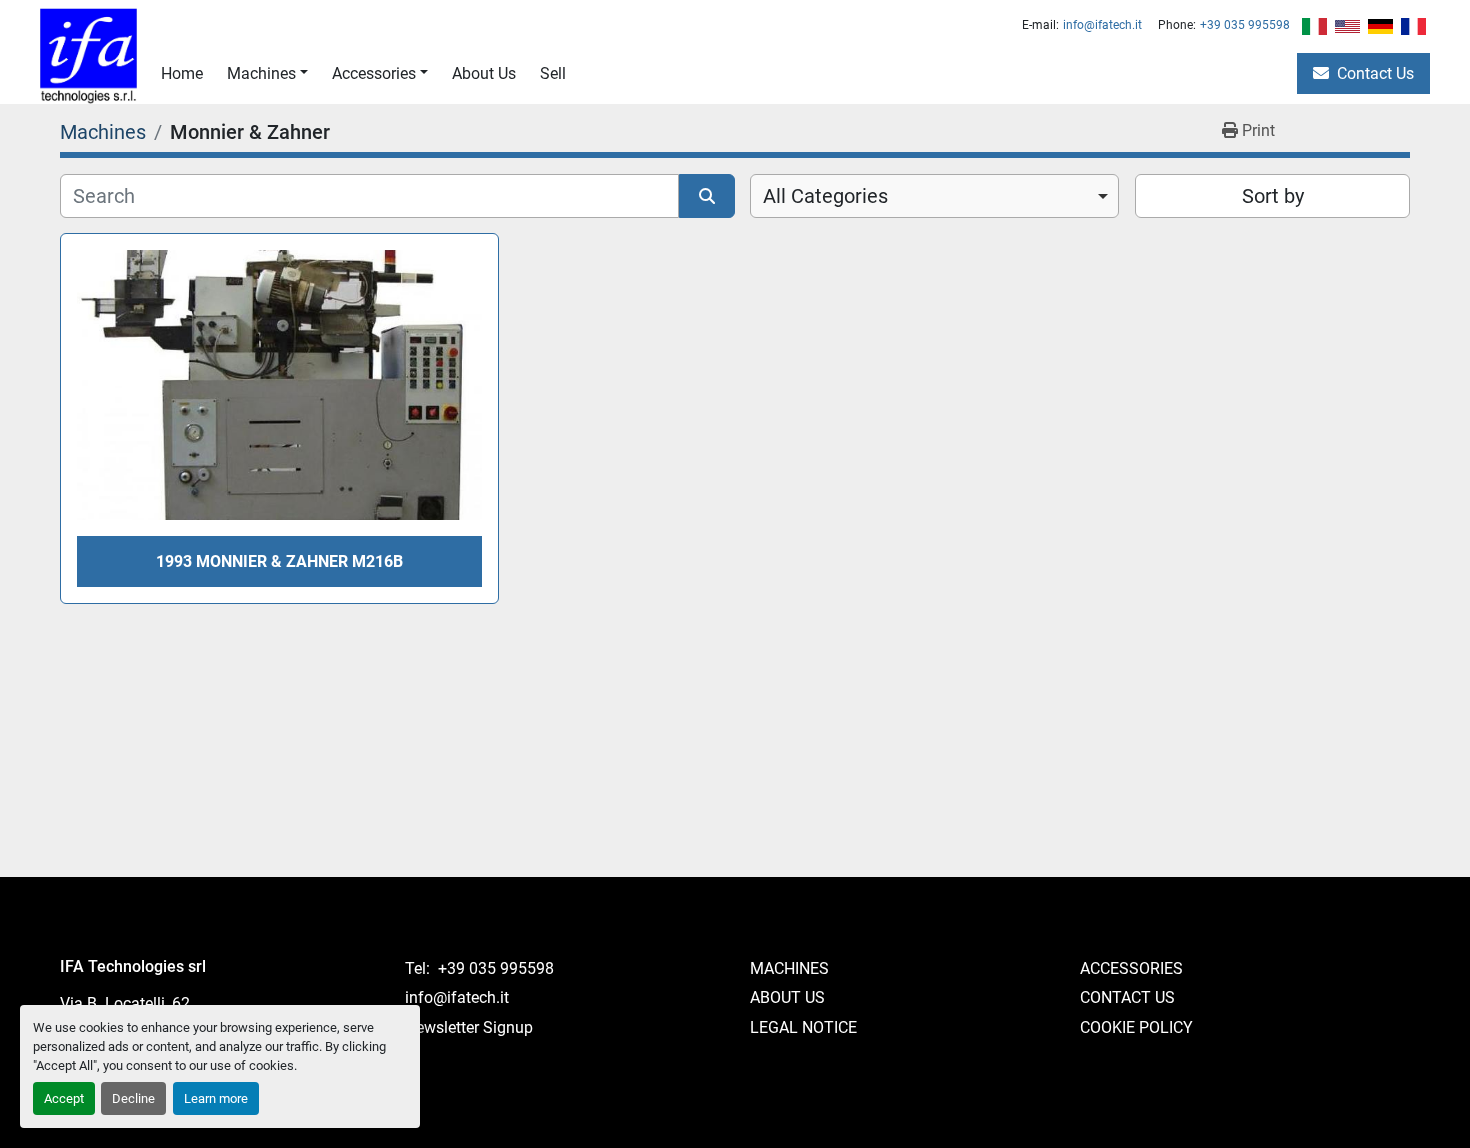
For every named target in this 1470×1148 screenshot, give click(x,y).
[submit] (707, 196)
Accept (64, 1098)
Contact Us (1375, 73)
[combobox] (934, 196)
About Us (484, 73)
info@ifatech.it (1102, 25)
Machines (261, 73)
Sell (553, 73)
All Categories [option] (825, 196)
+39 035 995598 (1245, 25)
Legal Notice (803, 1027)
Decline (133, 1098)
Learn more (216, 1098)
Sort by (1273, 196)
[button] (267, 74)
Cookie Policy (1136, 1027)
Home (182, 73)
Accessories (374, 73)
